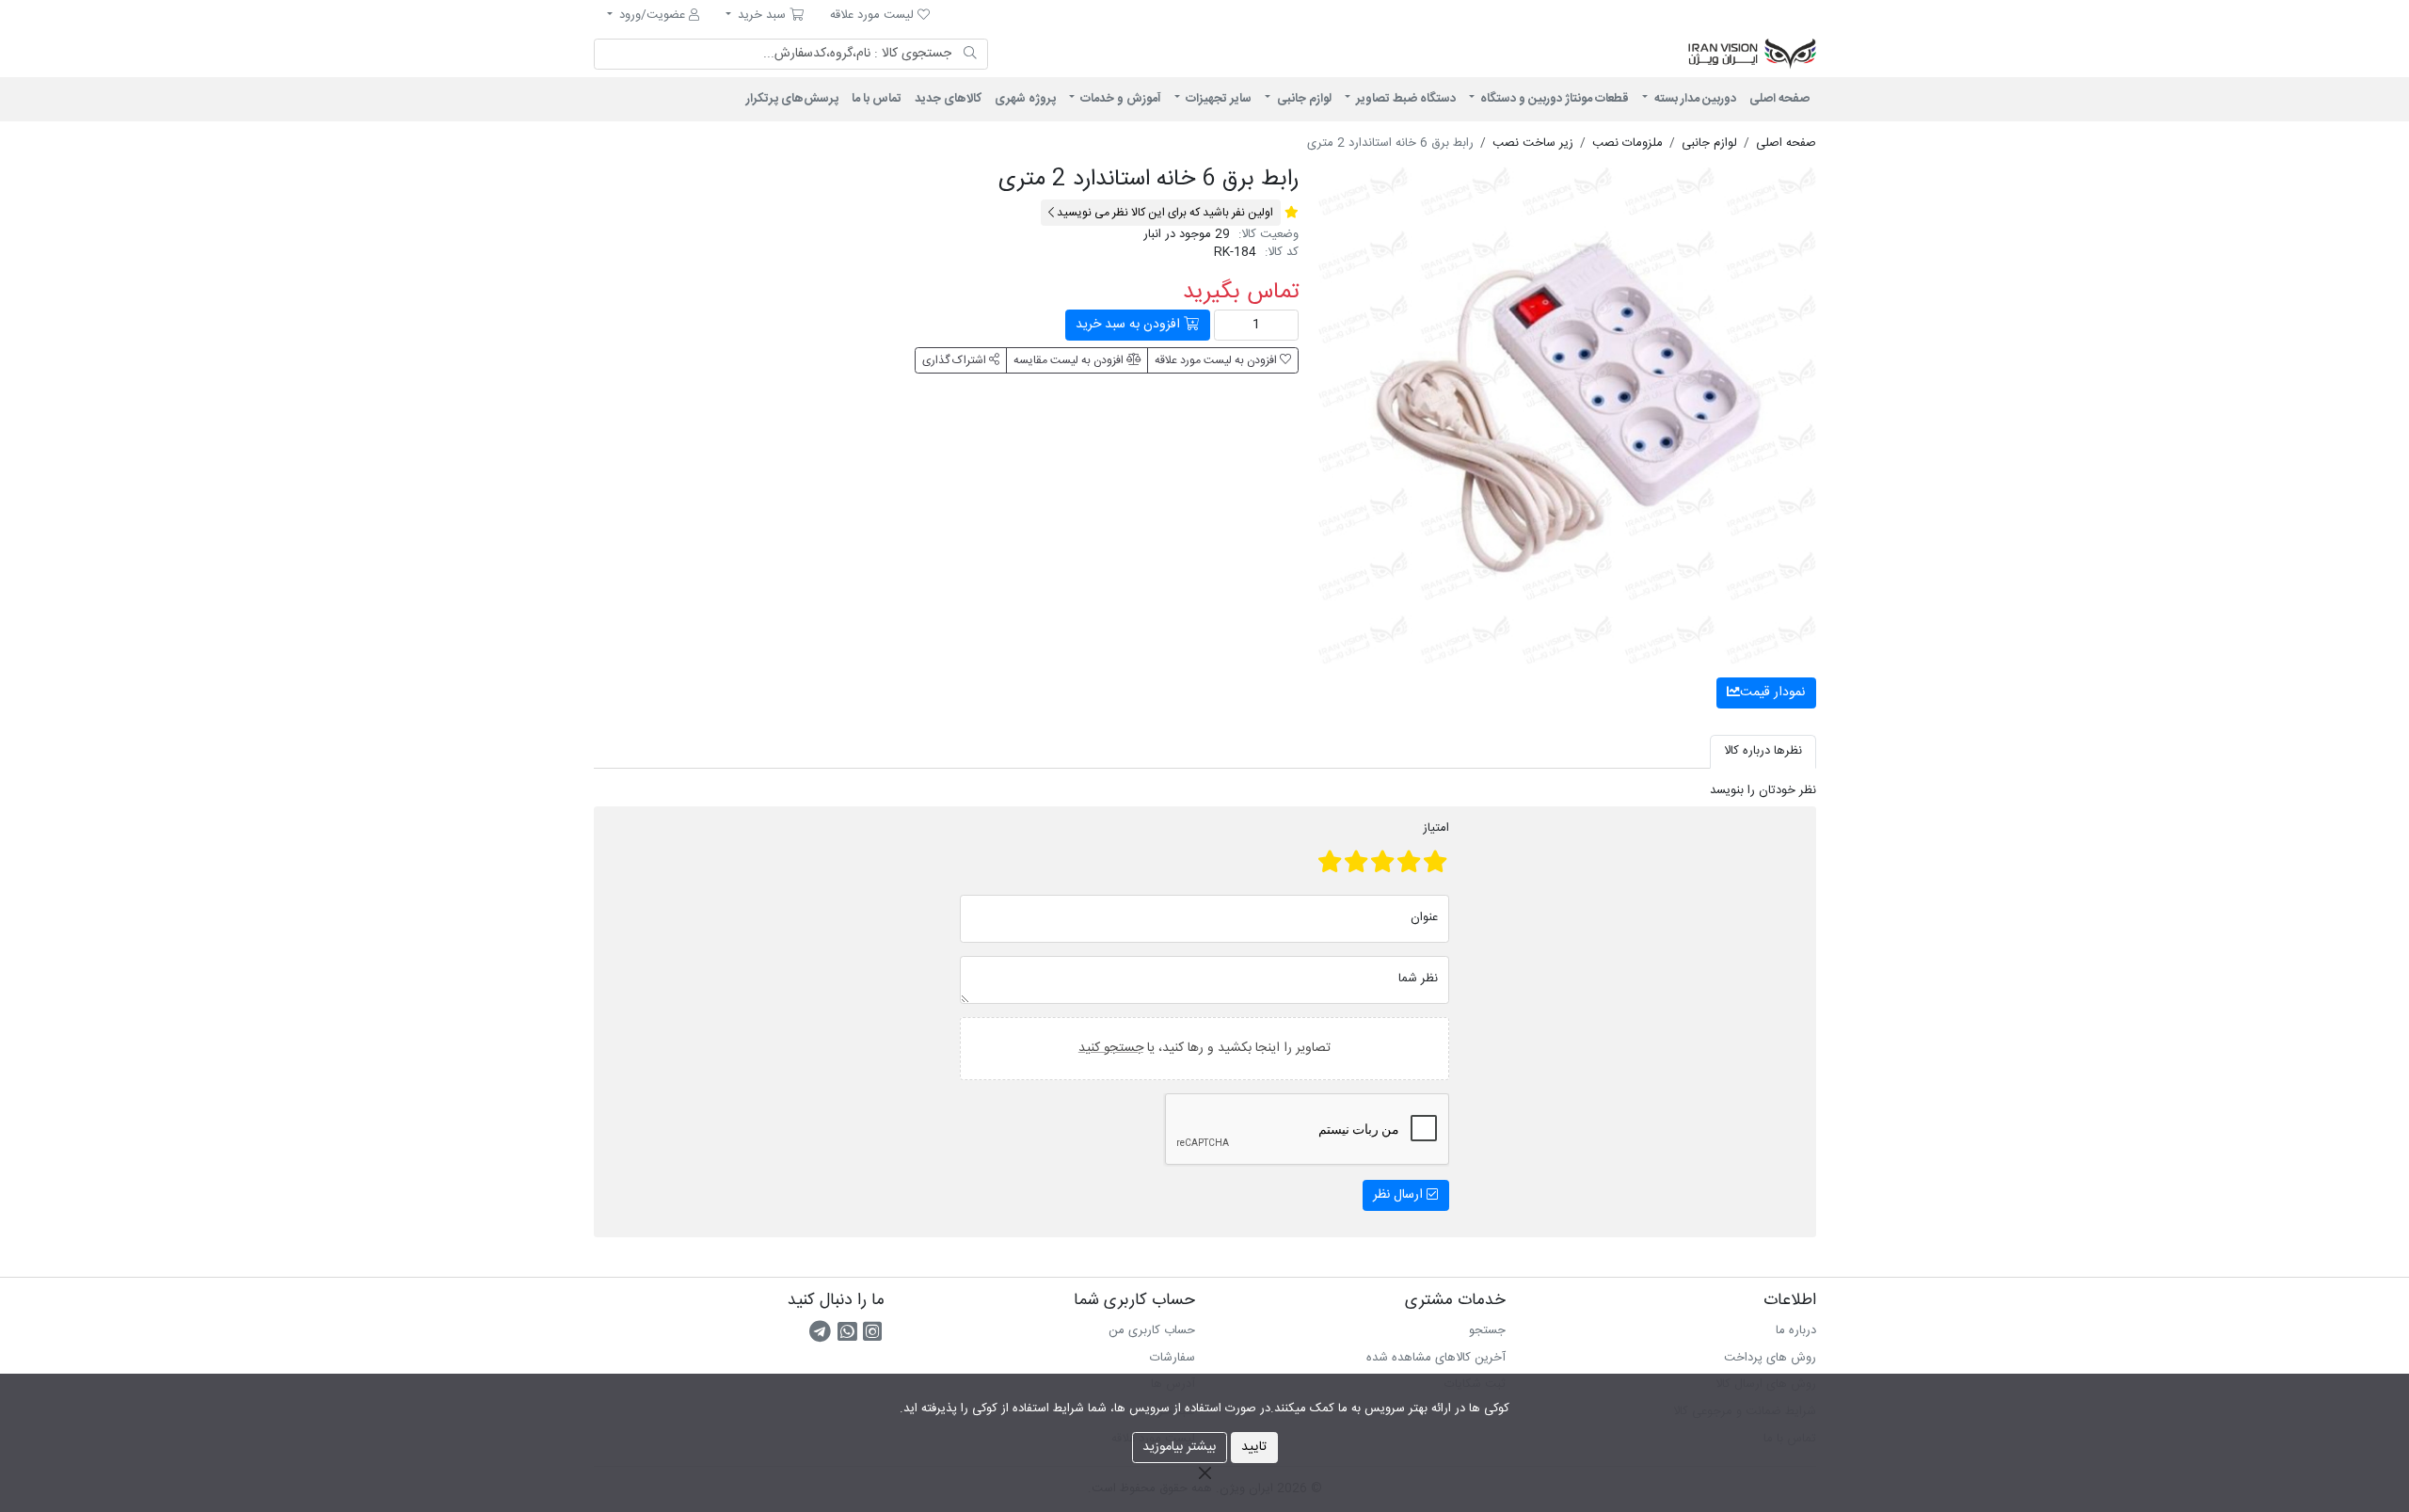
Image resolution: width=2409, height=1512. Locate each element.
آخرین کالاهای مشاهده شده (1436, 1358)
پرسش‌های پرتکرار (792, 99)
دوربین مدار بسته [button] (1694, 99)
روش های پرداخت (1770, 1358)
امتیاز (1436, 829)
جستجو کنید (1111, 1047)
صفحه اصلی (1779, 99)
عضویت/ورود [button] (652, 15)
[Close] (1204, 1472)
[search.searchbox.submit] (971, 55)
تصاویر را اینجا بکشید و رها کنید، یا (1204, 1047)
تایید (1254, 1447)
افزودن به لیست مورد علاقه (1217, 360)
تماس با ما (877, 99)
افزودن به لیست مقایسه (1070, 360)
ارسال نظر (1400, 1195)
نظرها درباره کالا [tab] (1763, 751)
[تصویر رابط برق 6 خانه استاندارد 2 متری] (1567, 415)
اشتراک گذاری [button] (956, 360)
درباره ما (1796, 1330)
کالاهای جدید (948, 99)
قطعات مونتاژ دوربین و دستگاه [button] (1553, 99)
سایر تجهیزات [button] (1217, 99)
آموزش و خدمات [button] (1119, 99)
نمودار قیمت (1772, 692)
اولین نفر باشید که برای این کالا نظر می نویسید (1164, 213)
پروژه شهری (1025, 99)
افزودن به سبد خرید (1130, 325)
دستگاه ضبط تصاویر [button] (1404, 99)
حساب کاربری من (1152, 1330)
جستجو (1487, 1330)
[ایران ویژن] (1581, 55)
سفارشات (1173, 1358)
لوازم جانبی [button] (1303, 99)
